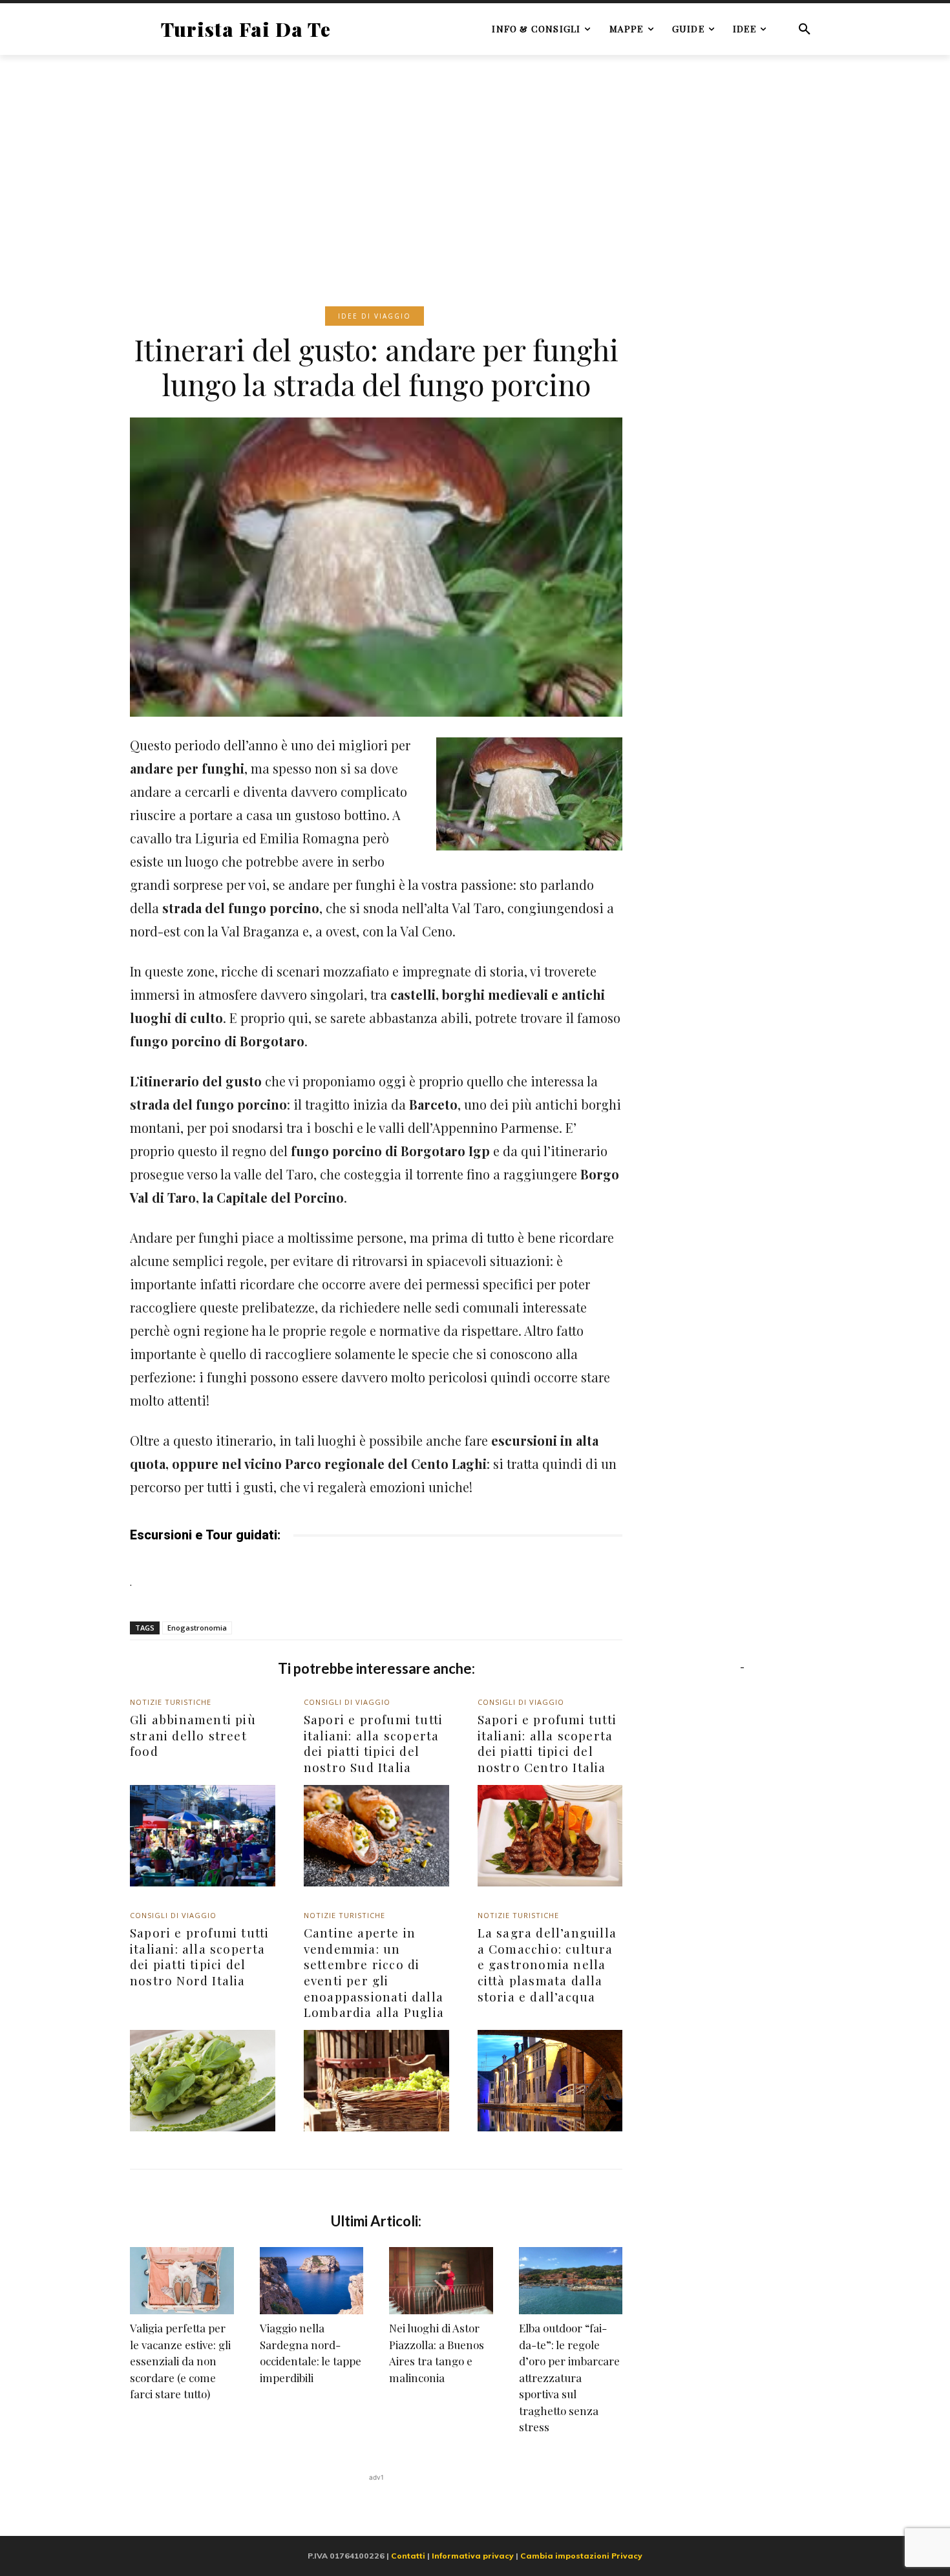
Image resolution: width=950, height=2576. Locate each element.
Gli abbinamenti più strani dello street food (193, 1735)
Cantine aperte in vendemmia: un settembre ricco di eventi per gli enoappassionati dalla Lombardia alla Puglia (374, 1972)
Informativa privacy (473, 2556)
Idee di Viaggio (375, 316)
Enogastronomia (197, 1628)
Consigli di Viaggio (347, 1702)
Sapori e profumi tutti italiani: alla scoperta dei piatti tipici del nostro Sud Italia (373, 1743)
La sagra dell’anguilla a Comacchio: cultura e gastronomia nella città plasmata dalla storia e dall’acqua (547, 1964)
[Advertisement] (475, 161)
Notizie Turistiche (171, 1702)
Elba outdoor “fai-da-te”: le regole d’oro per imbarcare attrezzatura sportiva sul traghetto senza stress (569, 2377)
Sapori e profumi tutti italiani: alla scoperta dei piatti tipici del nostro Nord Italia (199, 1956)
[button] (805, 29)
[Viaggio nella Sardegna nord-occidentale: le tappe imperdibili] (312, 2281)
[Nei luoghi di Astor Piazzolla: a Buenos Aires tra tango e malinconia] (441, 2281)
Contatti (408, 2556)
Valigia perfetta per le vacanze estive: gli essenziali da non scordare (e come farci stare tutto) (180, 2361)
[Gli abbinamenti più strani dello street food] (203, 1836)
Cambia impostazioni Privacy (581, 2556)
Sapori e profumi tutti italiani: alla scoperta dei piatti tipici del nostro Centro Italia (547, 1743)
